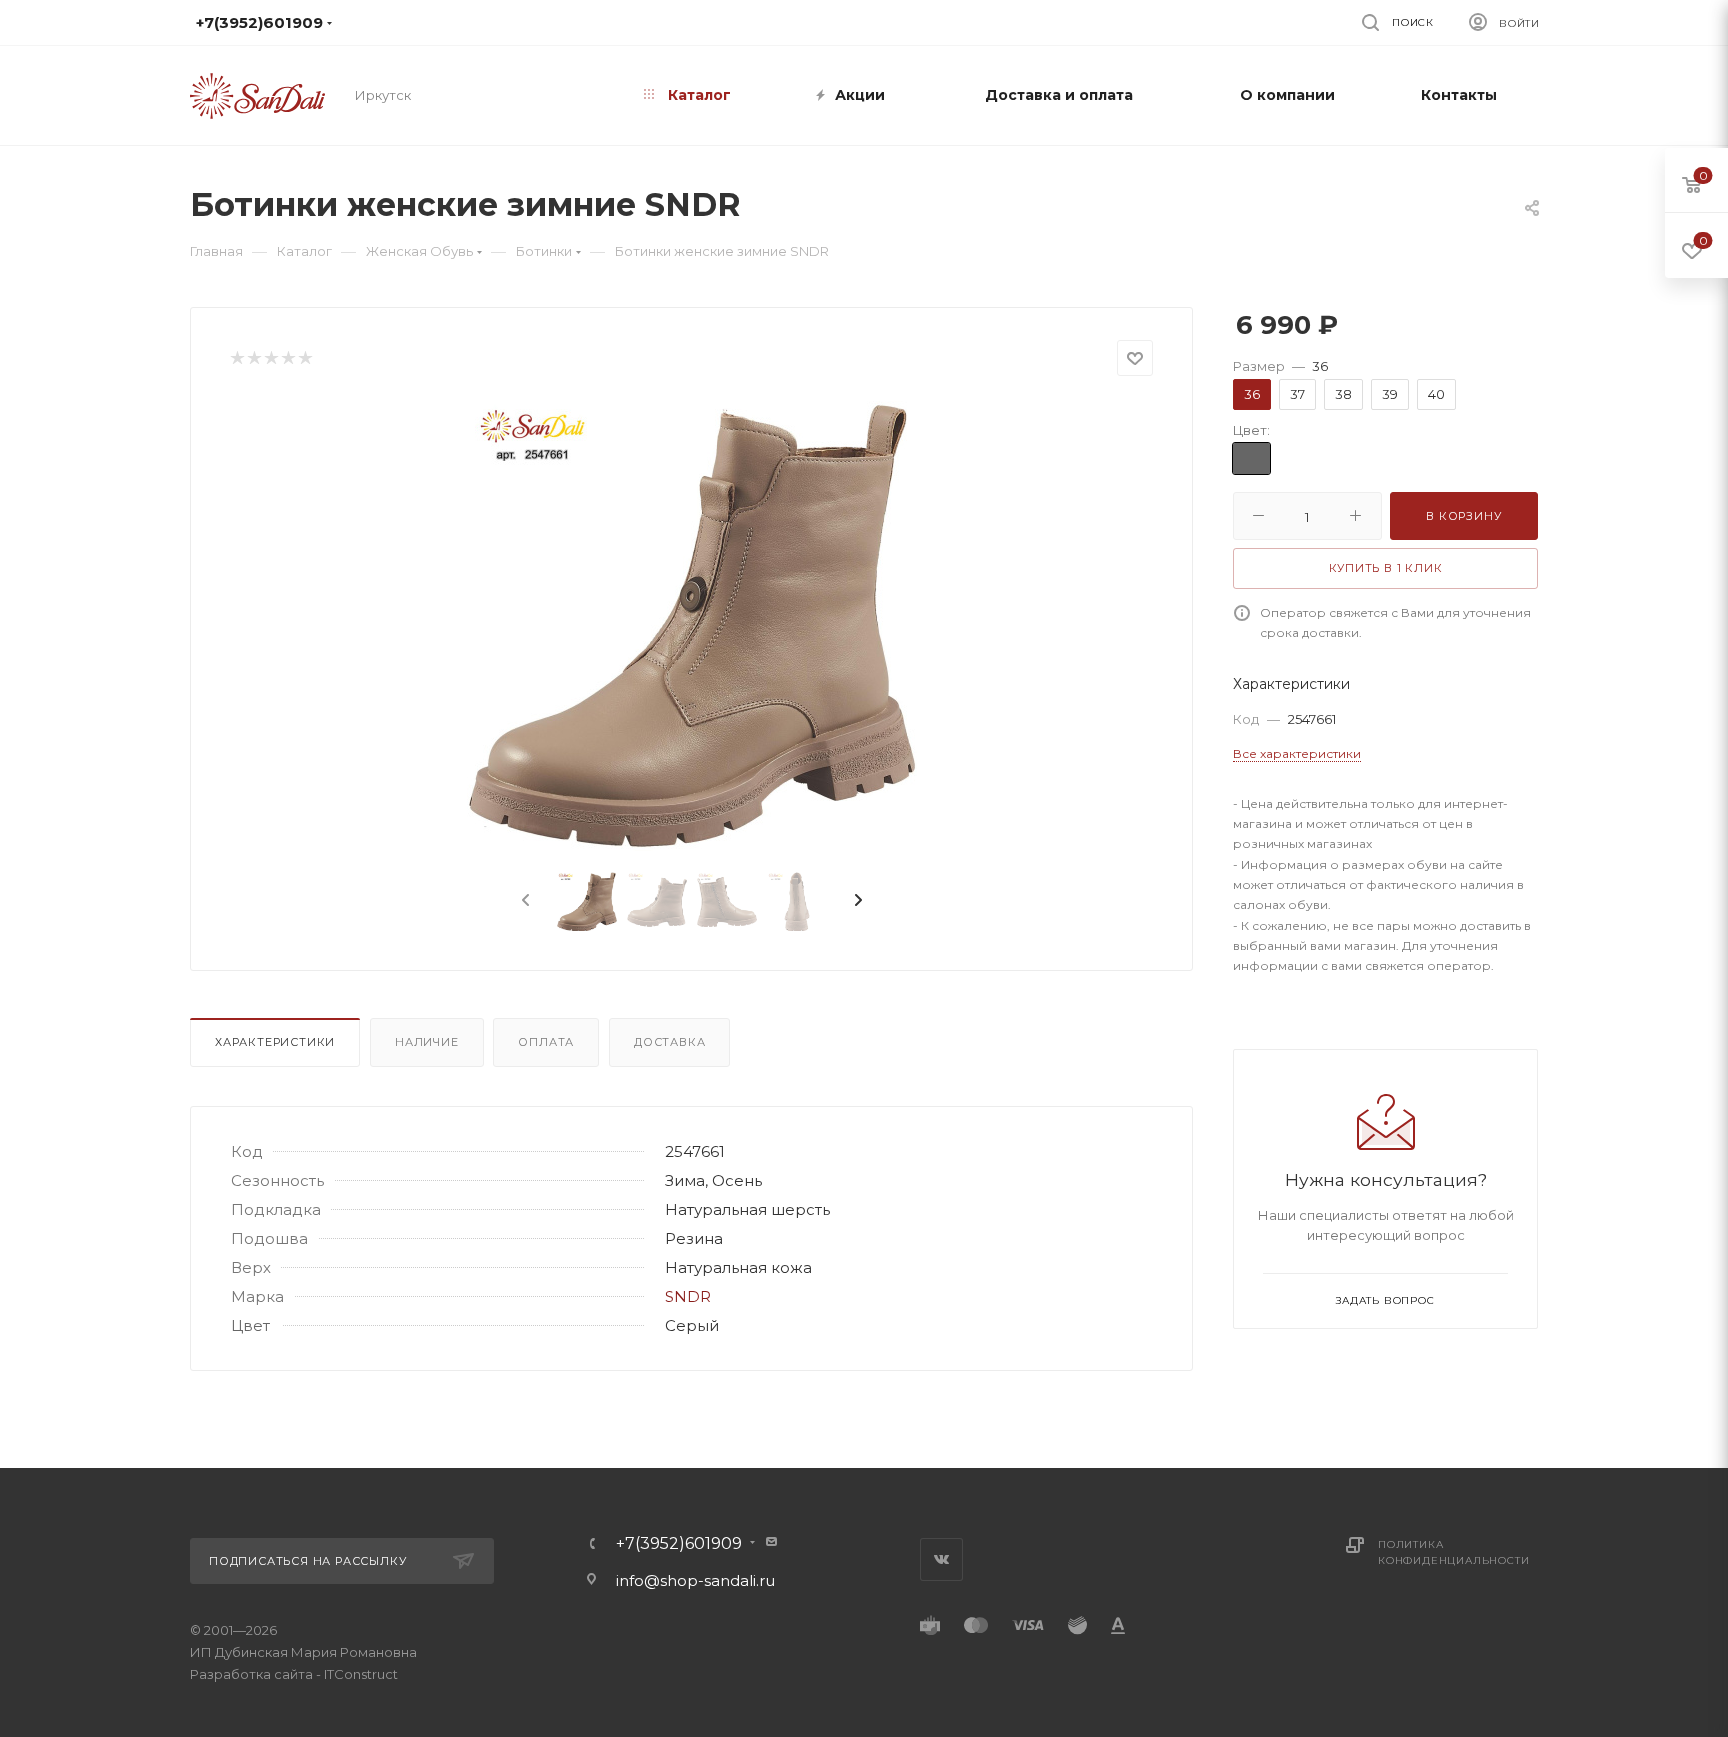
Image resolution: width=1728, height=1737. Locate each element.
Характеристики (275, 1042)
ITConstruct (361, 1674)
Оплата (546, 1042)
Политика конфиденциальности (1453, 1552)
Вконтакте (941, 1559)
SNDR (688, 1296)
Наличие (427, 1042)
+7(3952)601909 (679, 1544)
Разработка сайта (251, 1674)
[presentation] (524, 901)
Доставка (669, 1042)
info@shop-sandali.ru (853, 22)
